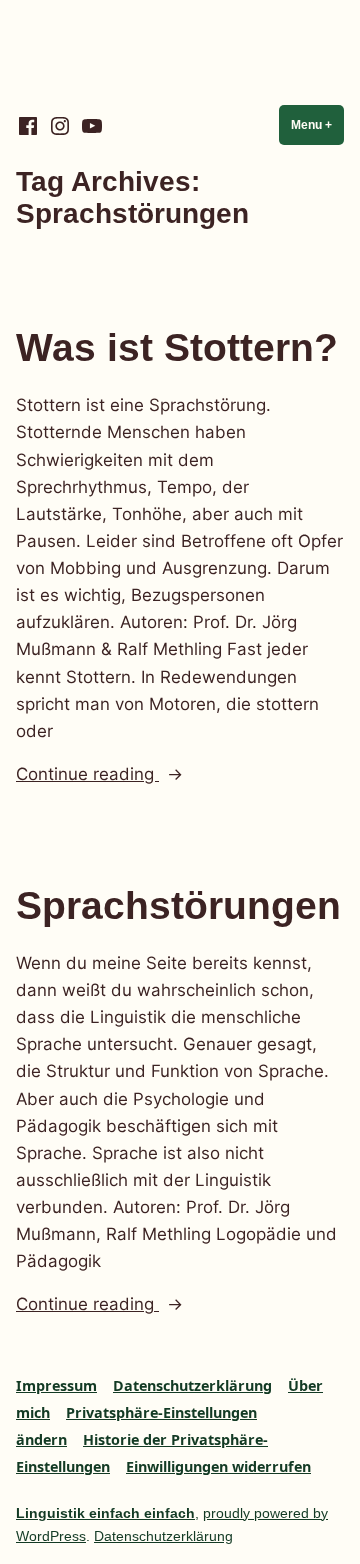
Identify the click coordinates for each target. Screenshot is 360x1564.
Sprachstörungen (178, 905)
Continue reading (127, 775)
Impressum (56, 1385)
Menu (317, 125)
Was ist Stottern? (177, 347)
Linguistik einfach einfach (105, 1513)
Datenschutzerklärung (192, 1385)
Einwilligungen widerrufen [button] (218, 1466)
